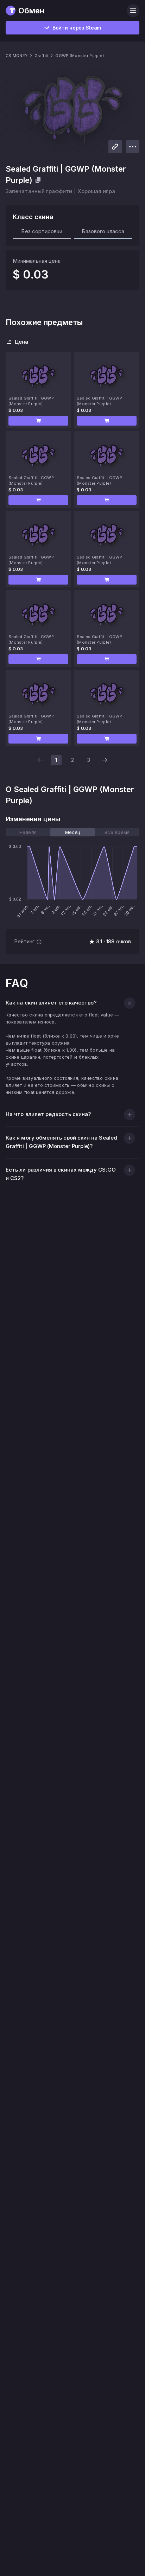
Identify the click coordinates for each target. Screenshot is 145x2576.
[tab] (28, 832)
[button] (38, 421)
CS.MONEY (17, 56)
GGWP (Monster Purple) (80, 56)
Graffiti (41, 56)
